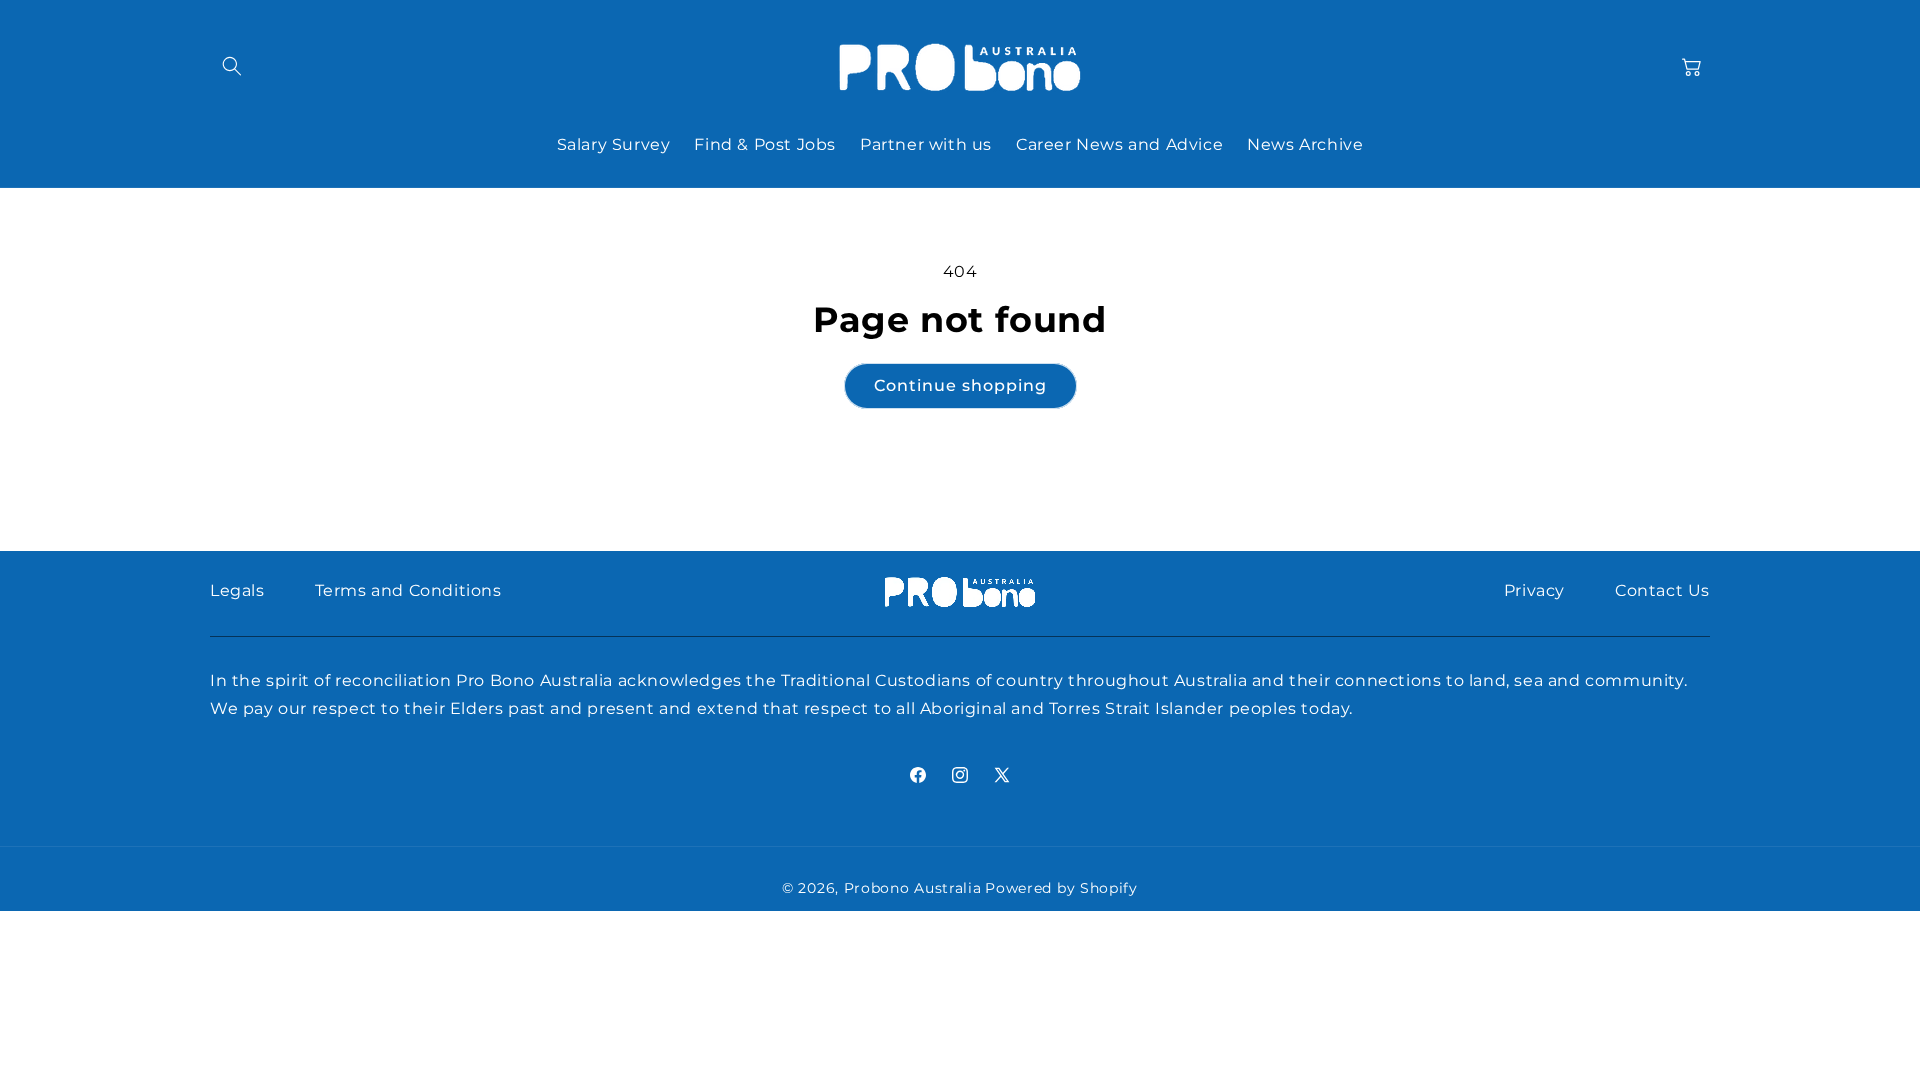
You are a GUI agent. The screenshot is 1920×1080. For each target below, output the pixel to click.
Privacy (1534, 590)
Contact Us (1662, 590)
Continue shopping (960, 385)
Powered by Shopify (1061, 888)
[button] (232, 66)
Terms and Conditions (408, 590)
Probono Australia (913, 888)
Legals (237, 590)
